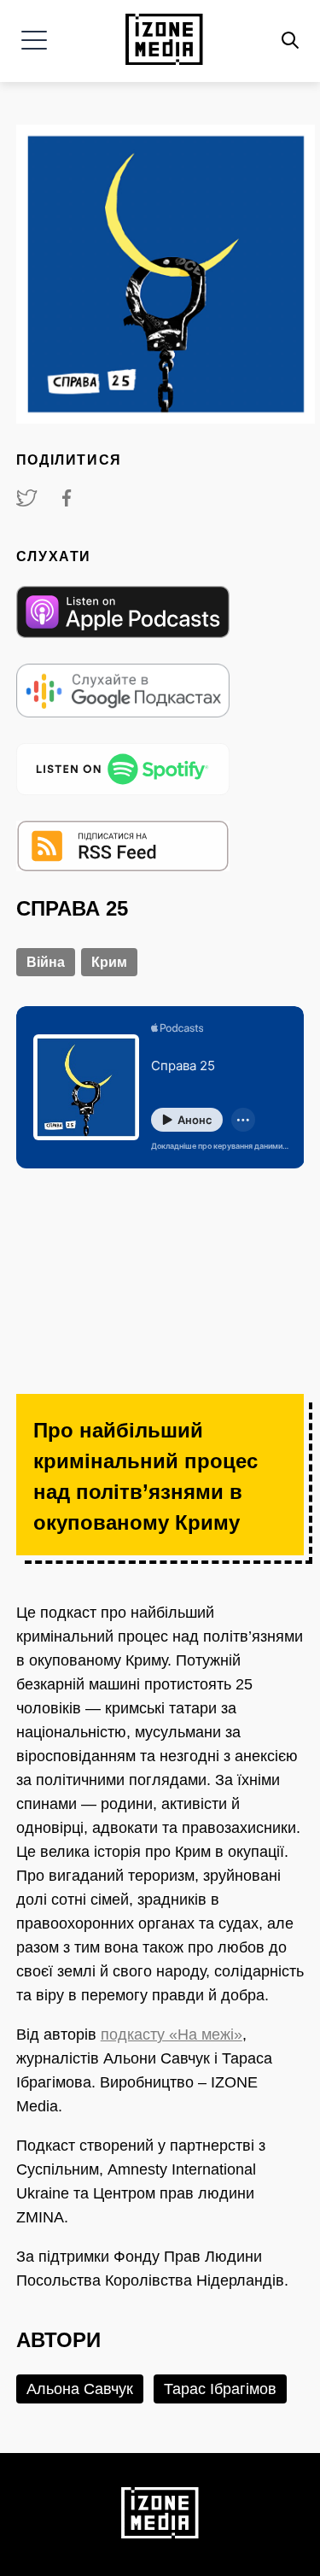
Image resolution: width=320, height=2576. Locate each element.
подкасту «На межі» (172, 2034)
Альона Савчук (80, 2389)
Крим (109, 962)
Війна (46, 962)
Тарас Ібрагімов (220, 2389)
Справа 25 (72, 908)
